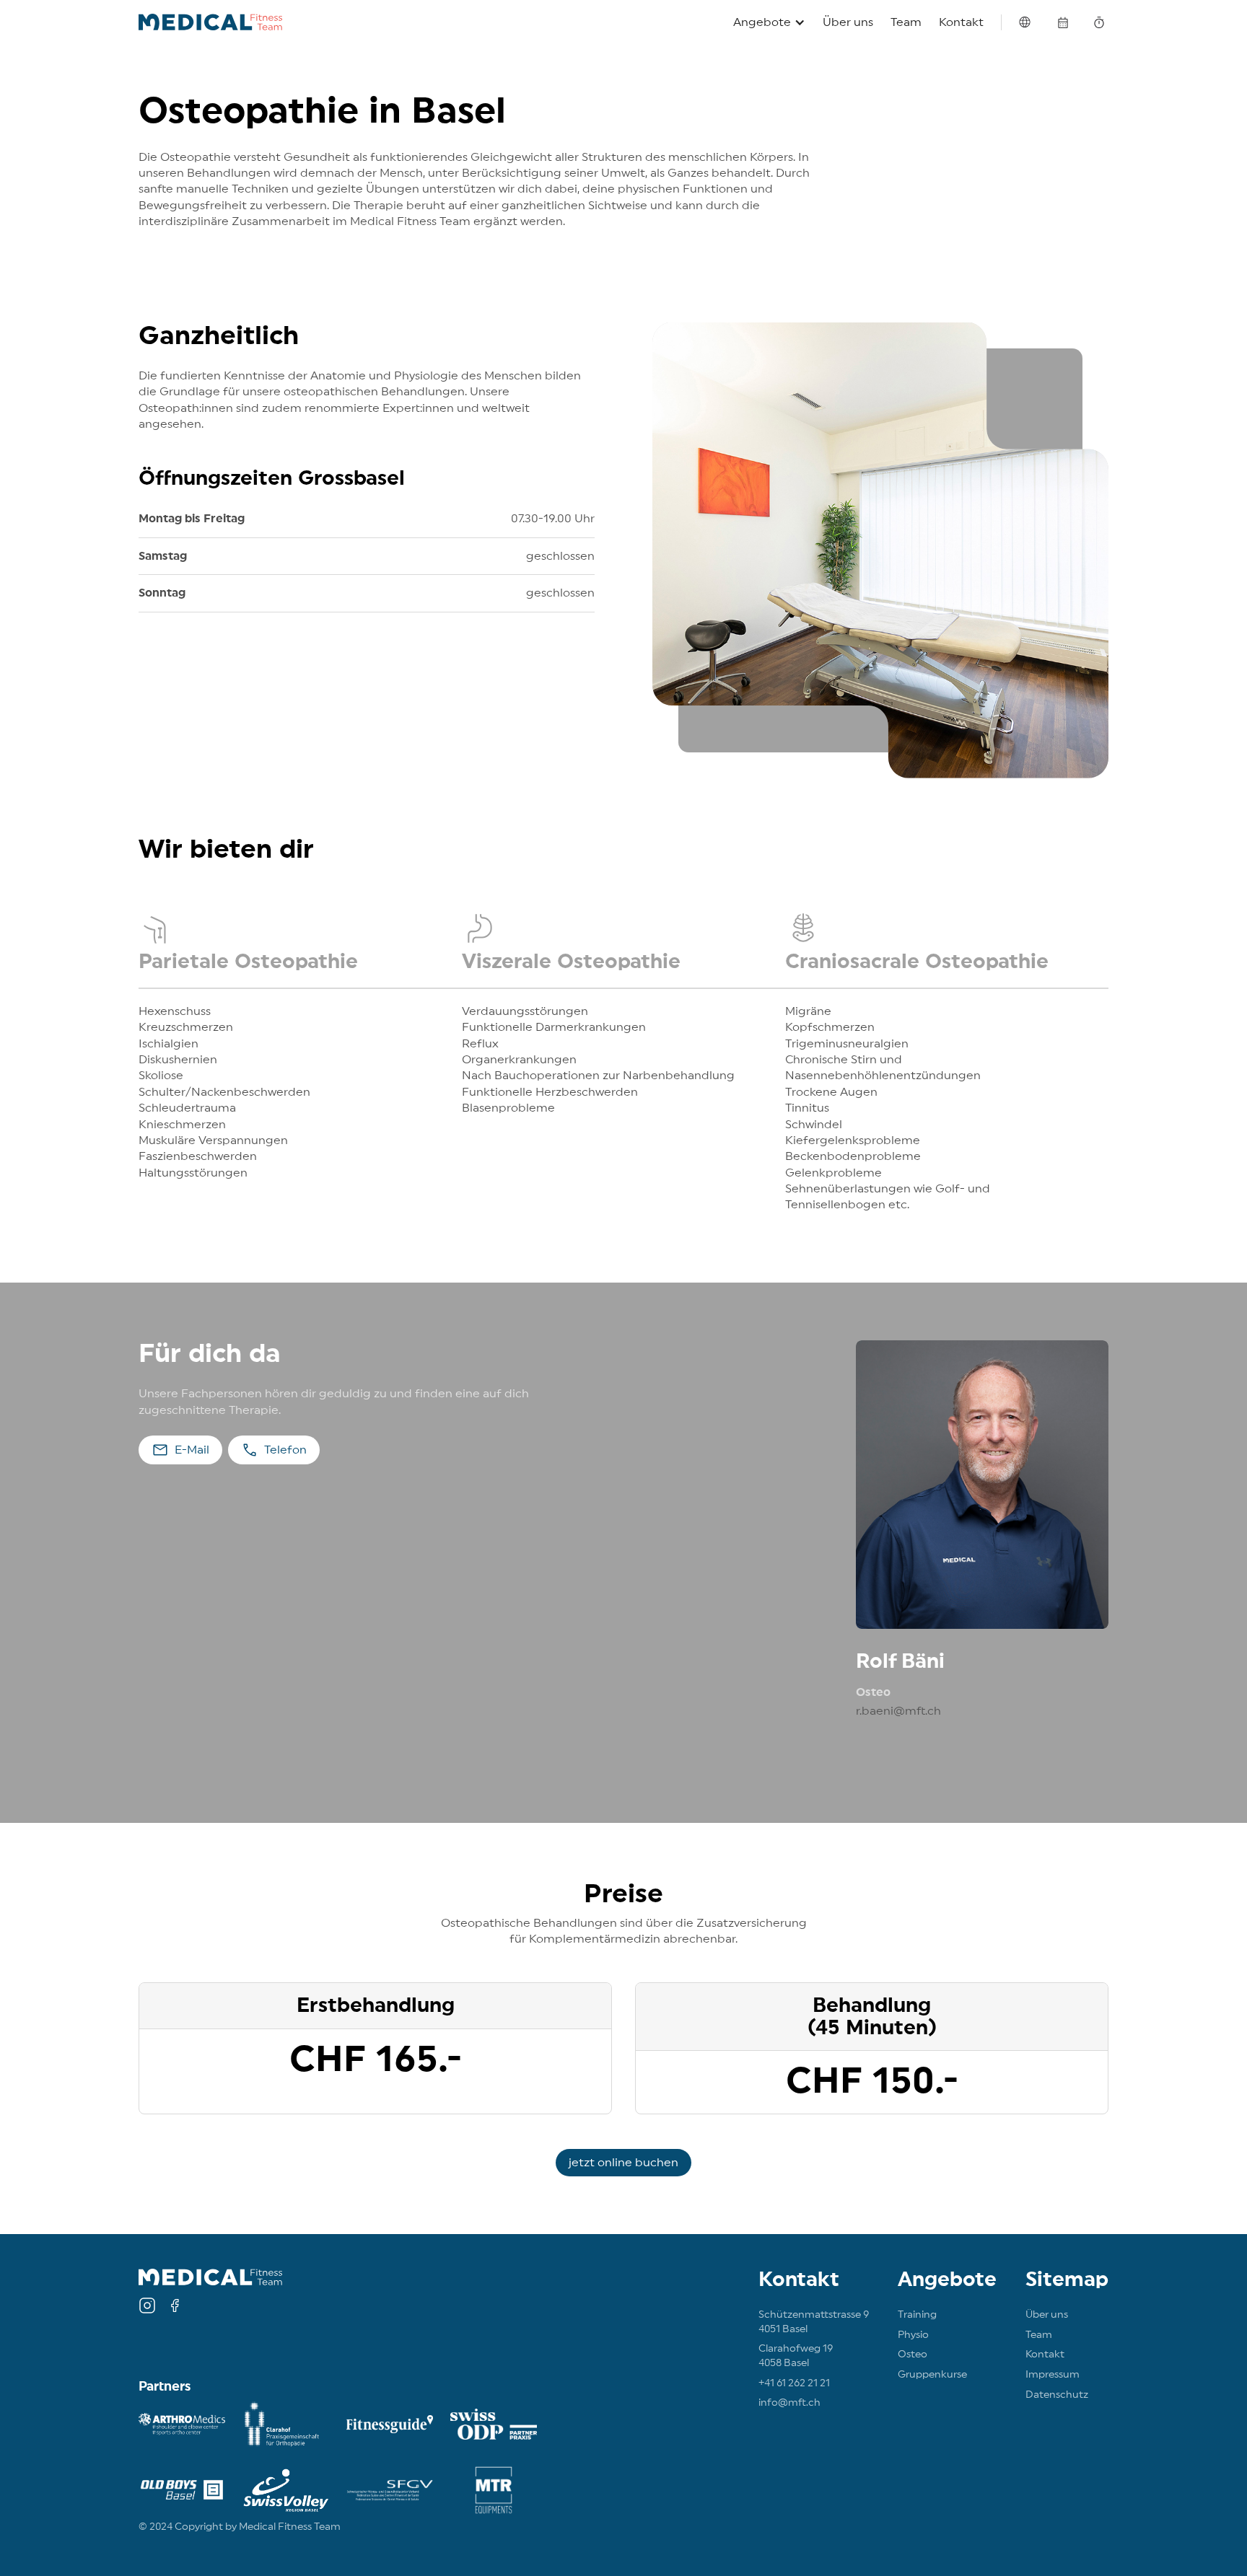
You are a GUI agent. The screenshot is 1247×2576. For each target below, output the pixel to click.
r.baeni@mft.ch (898, 1711)
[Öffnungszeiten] (1099, 25)
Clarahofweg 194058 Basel (796, 2356)
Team (906, 22)
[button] (769, 22)
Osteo (913, 2355)
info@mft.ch (789, 2403)
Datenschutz (1057, 2395)
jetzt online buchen (623, 2163)
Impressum (1053, 2375)
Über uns (848, 22)
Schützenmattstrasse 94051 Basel (814, 2322)
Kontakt (961, 22)
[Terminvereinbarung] (1063, 25)
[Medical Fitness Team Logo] (210, 22)
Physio (913, 2335)
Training (917, 2315)
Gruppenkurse (932, 2375)
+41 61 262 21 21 (794, 2383)
